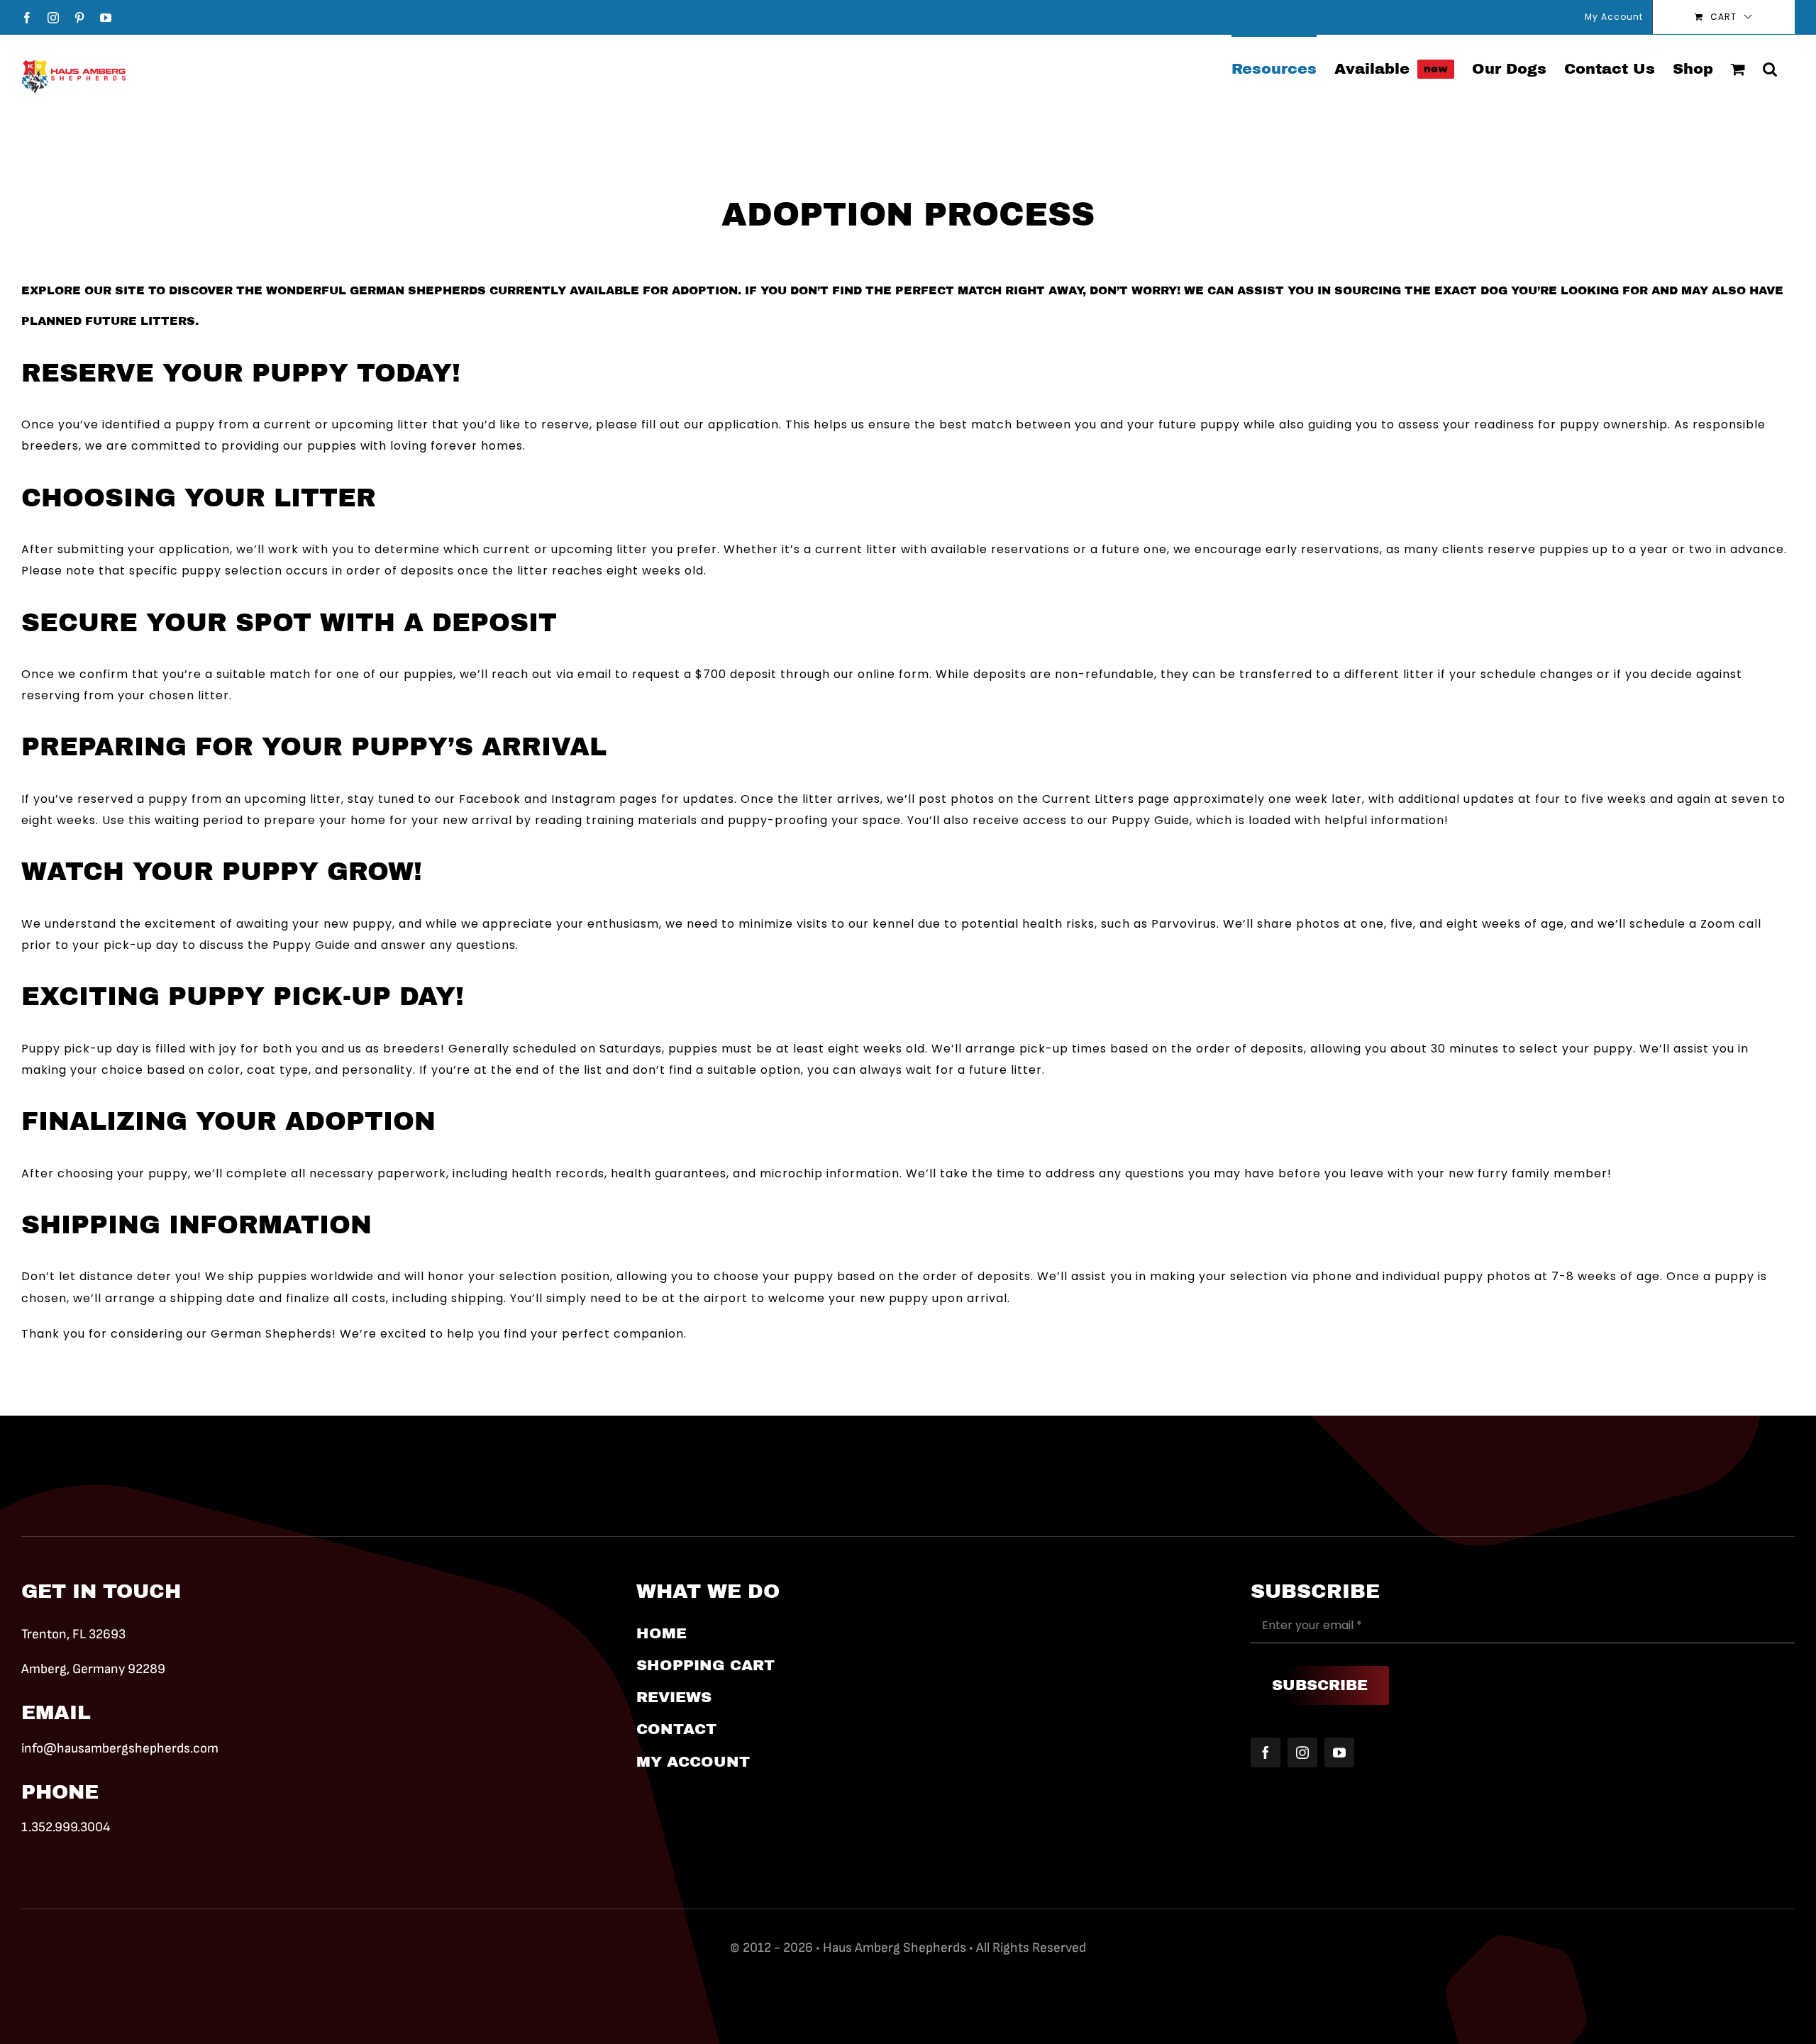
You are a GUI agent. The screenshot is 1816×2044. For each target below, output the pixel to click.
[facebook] (1266, 1753)
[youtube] (1339, 1753)
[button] (1770, 68)
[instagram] (1302, 1753)
